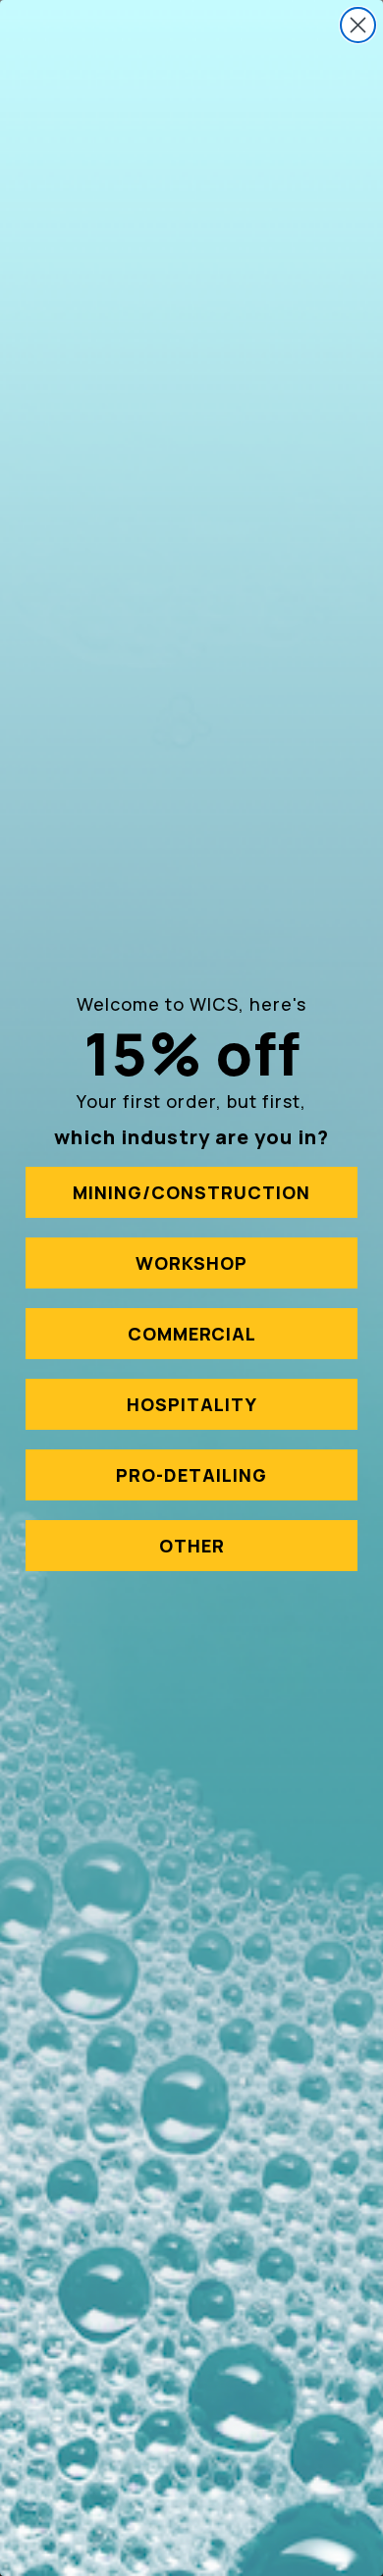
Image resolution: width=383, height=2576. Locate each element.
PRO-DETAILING (191, 1475)
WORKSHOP (191, 1263)
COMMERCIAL (192, 1334)
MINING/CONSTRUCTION (191, 1192)
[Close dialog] (358, 25)
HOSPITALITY (192, 1404)
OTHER (192, 1546)
